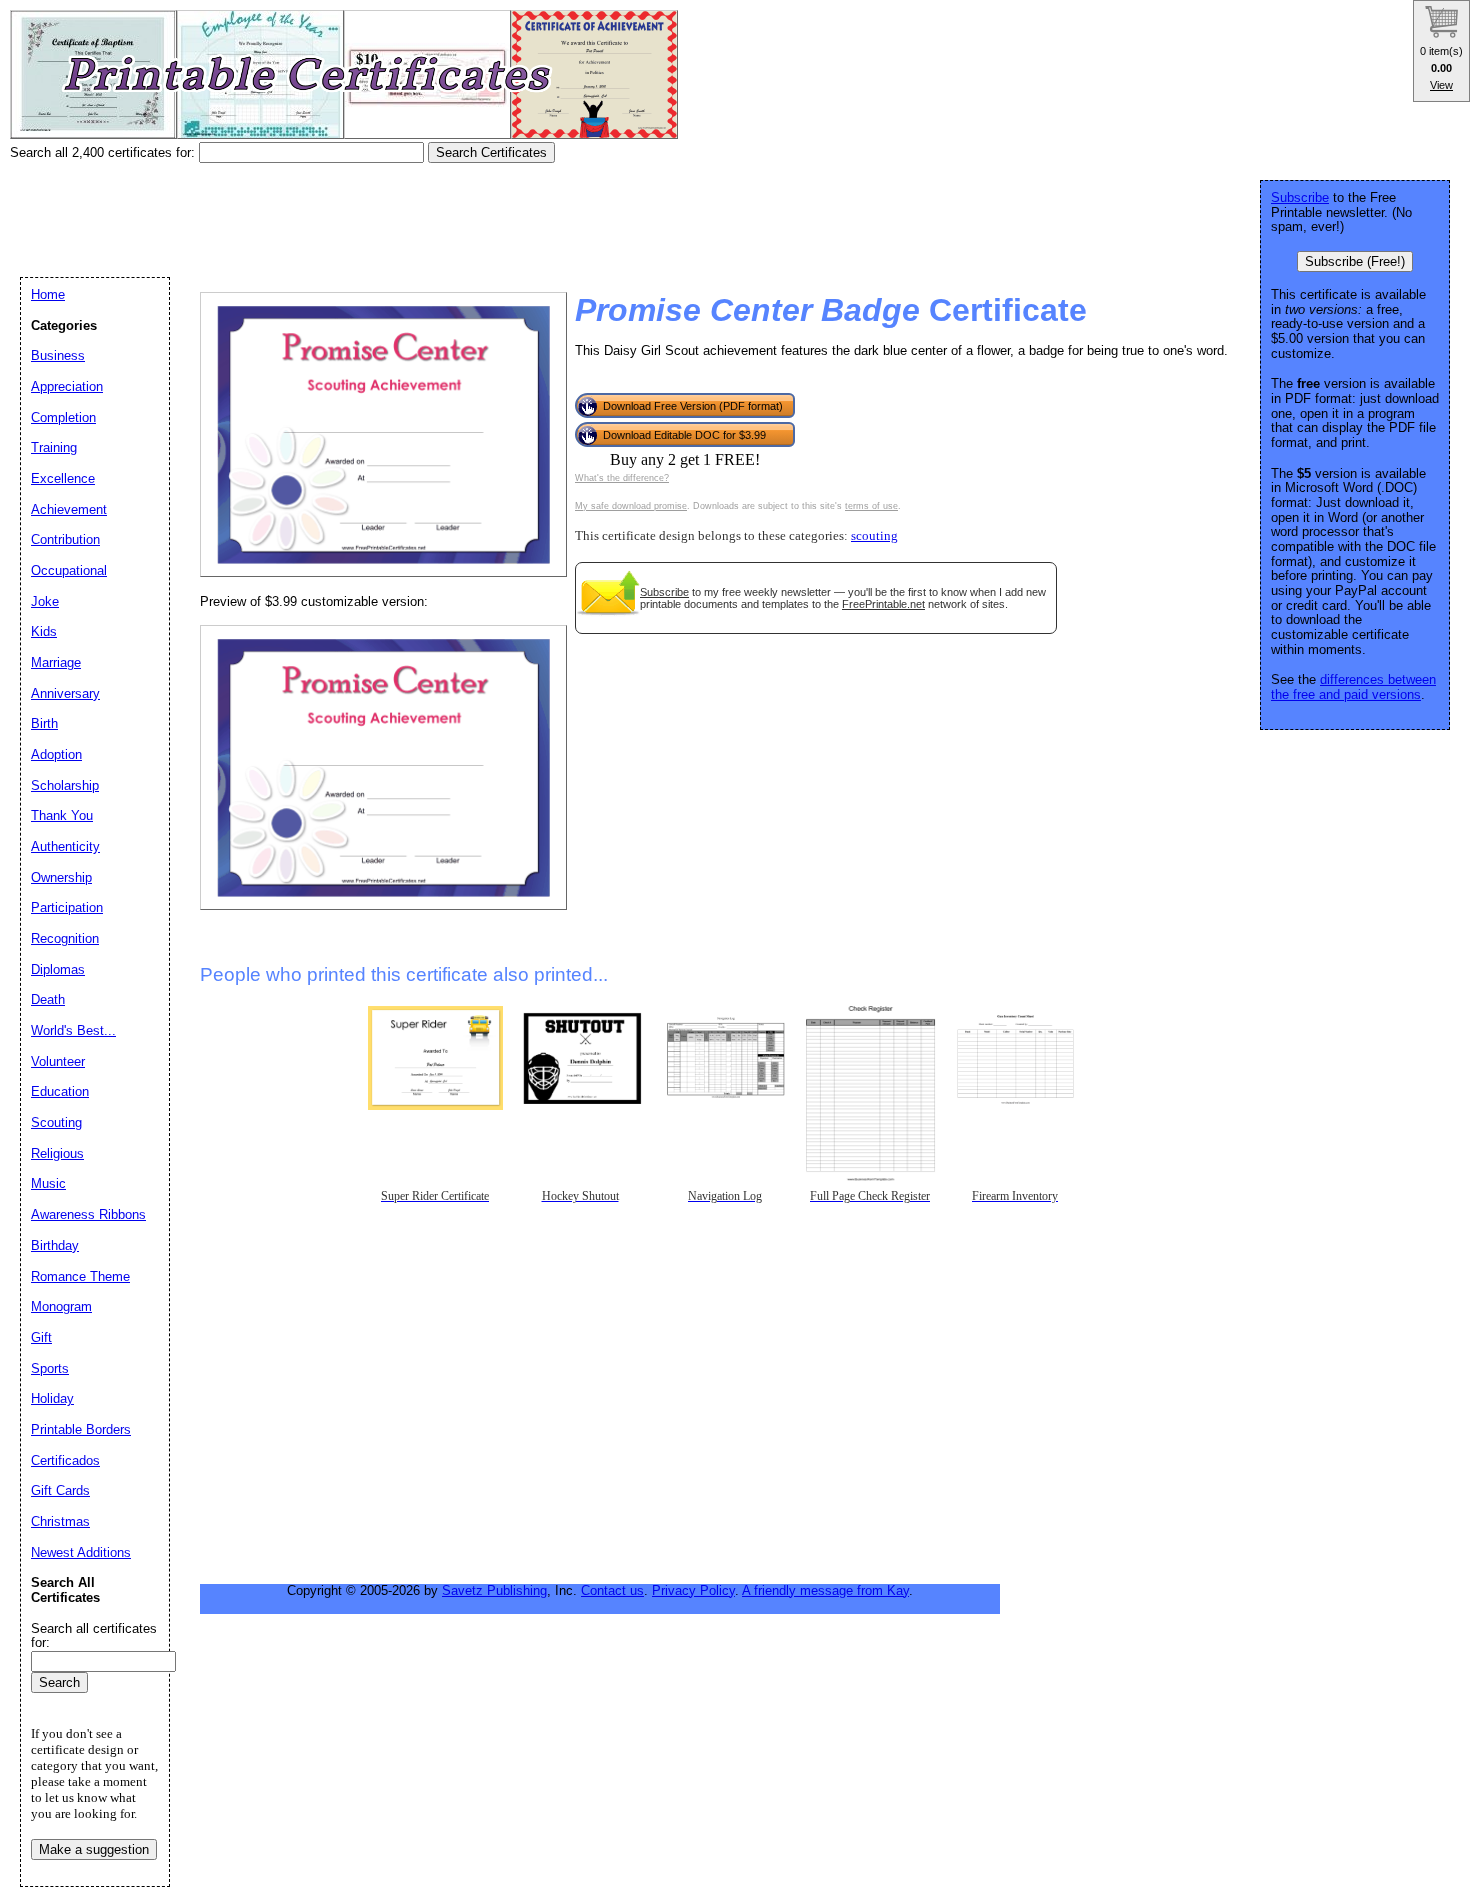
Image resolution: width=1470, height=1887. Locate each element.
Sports (50, 1368)
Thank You (62, 815)
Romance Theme (80, 1276)
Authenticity (65, 846)
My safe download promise (631, 506)
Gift (41, 1337)
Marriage (56, 662)
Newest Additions (81, 1552)
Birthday (55, 1245)
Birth (44, 723)
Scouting (56, 1122)
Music (48, 1183)
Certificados (65, 1460)
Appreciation (67, 386)
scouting (874, 536)
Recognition (65, 938)
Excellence (63, 478)
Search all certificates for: (94, 1636)
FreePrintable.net (883, 604)
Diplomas (58, 969)
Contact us (612, 1590)
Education (60, 1091)
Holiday (52, 1398)
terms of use (871, 506)
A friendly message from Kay (825, 1590)
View (1441, 85)
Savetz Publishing (494, 1590)
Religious (57, 1153)
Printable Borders (81, 1429)
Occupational (69, 570)
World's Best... (73, 1030)
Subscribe (664, 592)
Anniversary (65, 693)
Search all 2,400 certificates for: (104, 152)
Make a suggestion (94, 1849)
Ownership (61, 877)
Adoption (56, 754)
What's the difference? (622, 478)
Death (48, 999)
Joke (45, 601)
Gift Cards (60, 1490)
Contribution (65, 539)
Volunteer (58, 1061)
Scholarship (65, 785)
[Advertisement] (374, 213)
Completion (63, 417)
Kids (44, 631)
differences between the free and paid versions (1353, 687)
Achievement (69, 509)
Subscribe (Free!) (1355, 261)
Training (54, 447)
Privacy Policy (693, 1590)
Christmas (60, 1521)
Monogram (61, 1306)
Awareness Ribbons (88, 1214)
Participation (67, 907)
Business (58, 355)
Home (48, 294)
